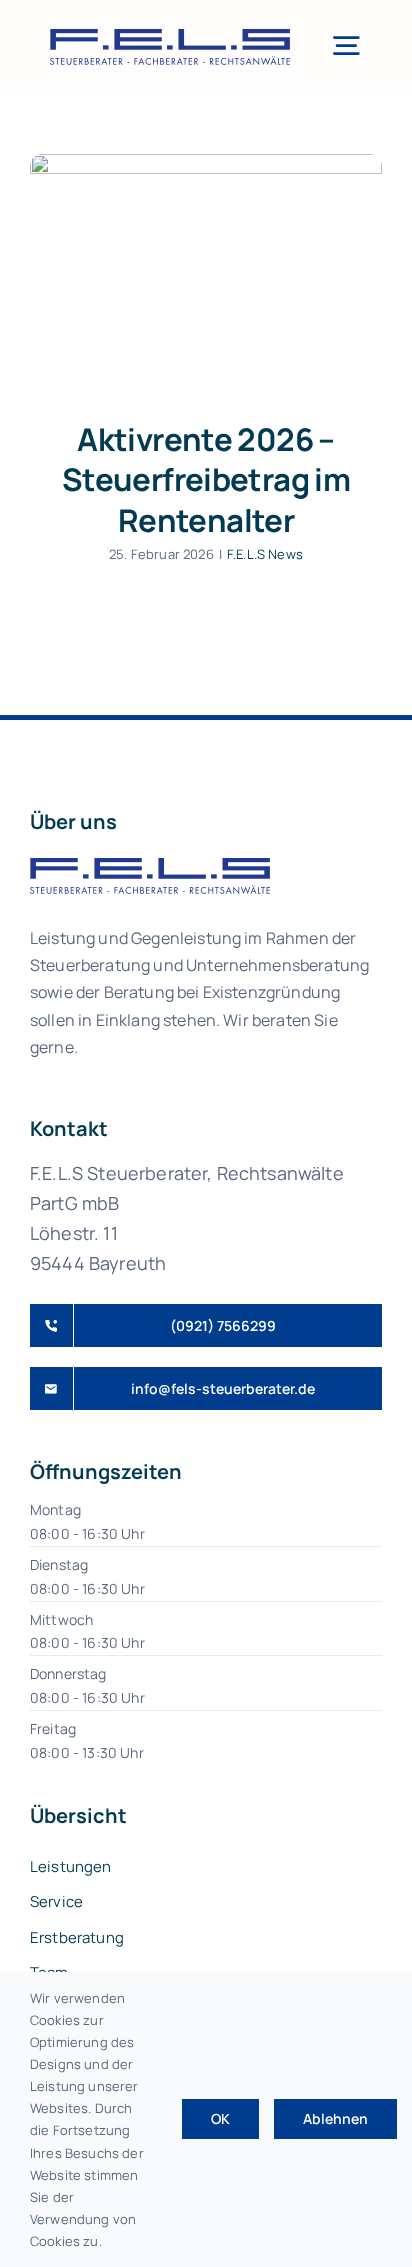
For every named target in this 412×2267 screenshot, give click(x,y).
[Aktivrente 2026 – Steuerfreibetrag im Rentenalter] (206, 271)
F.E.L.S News (265, 554)
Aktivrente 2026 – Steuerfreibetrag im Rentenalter (206, 479)
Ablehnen (335, 2118)
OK (220, 2118)
